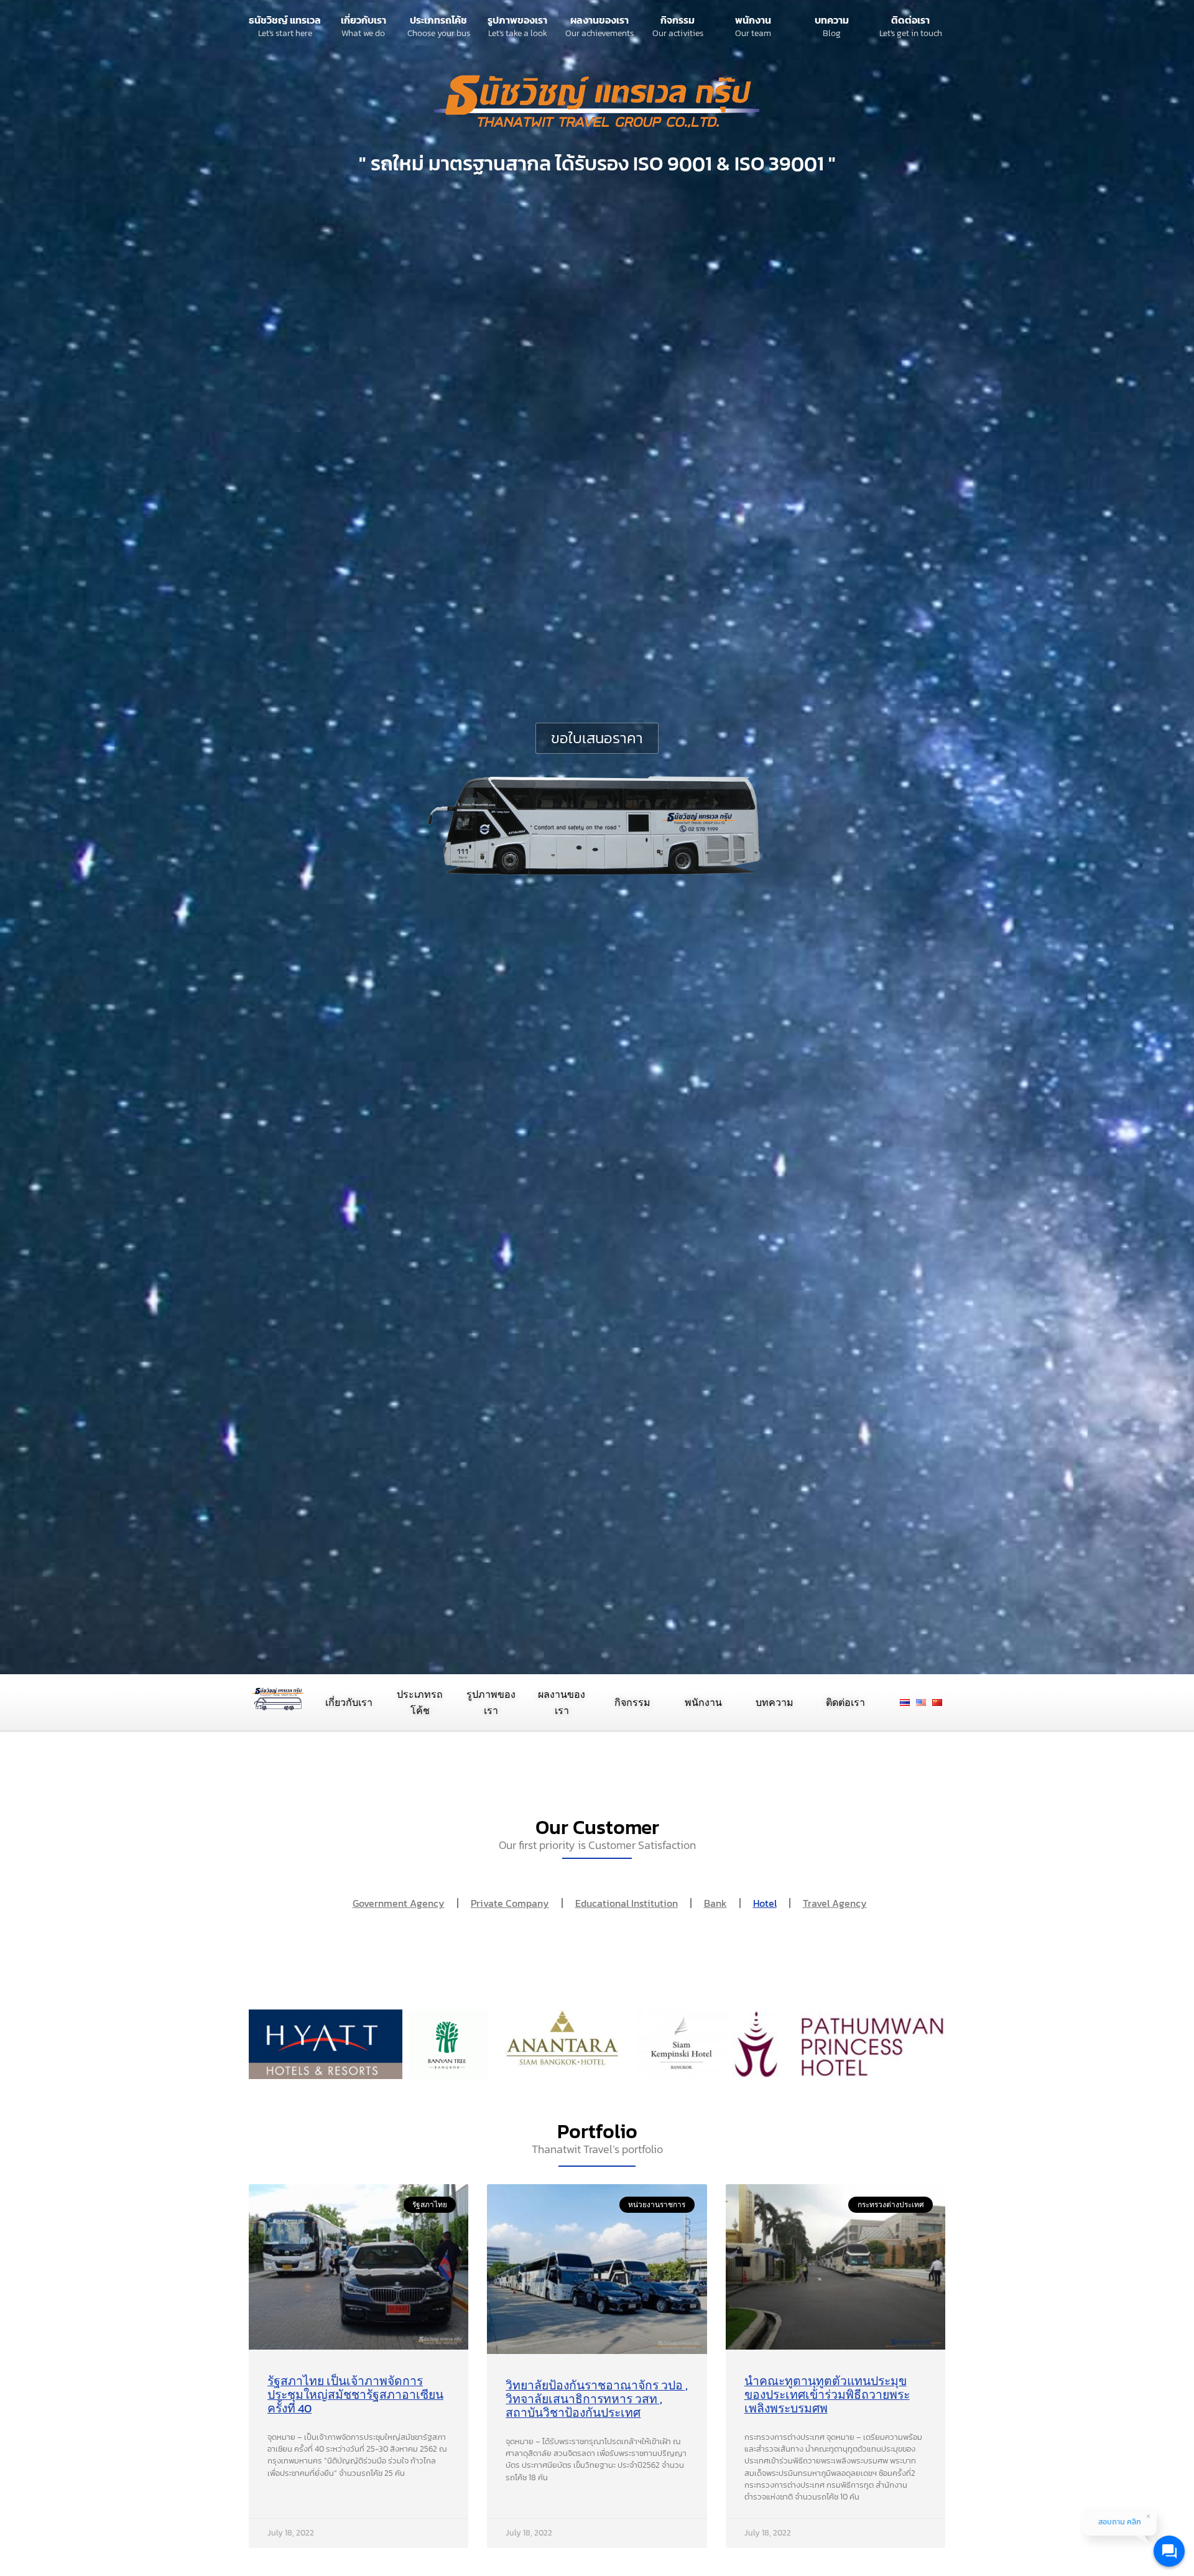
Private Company (510, 1903)
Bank (715, 1903)
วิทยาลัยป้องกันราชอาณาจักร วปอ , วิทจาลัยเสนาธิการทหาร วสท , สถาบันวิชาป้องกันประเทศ (597, 2399)
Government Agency (399, 1903)
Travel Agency (835, 1903)
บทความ (832, 20)
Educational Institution (627, 1903)
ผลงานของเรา (599, 20)
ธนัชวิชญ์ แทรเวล (285, 20)
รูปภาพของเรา (517, 20)
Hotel (765, 1903)
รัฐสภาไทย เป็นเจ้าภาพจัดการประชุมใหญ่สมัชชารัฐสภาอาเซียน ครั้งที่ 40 (355, 2395)
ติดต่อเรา (910, 20)
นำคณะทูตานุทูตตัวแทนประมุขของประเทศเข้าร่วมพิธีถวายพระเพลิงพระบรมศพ (827, 2395)
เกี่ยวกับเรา (363, 20)
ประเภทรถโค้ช (438, 20)
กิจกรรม (678, 20)
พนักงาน (753, 20)
